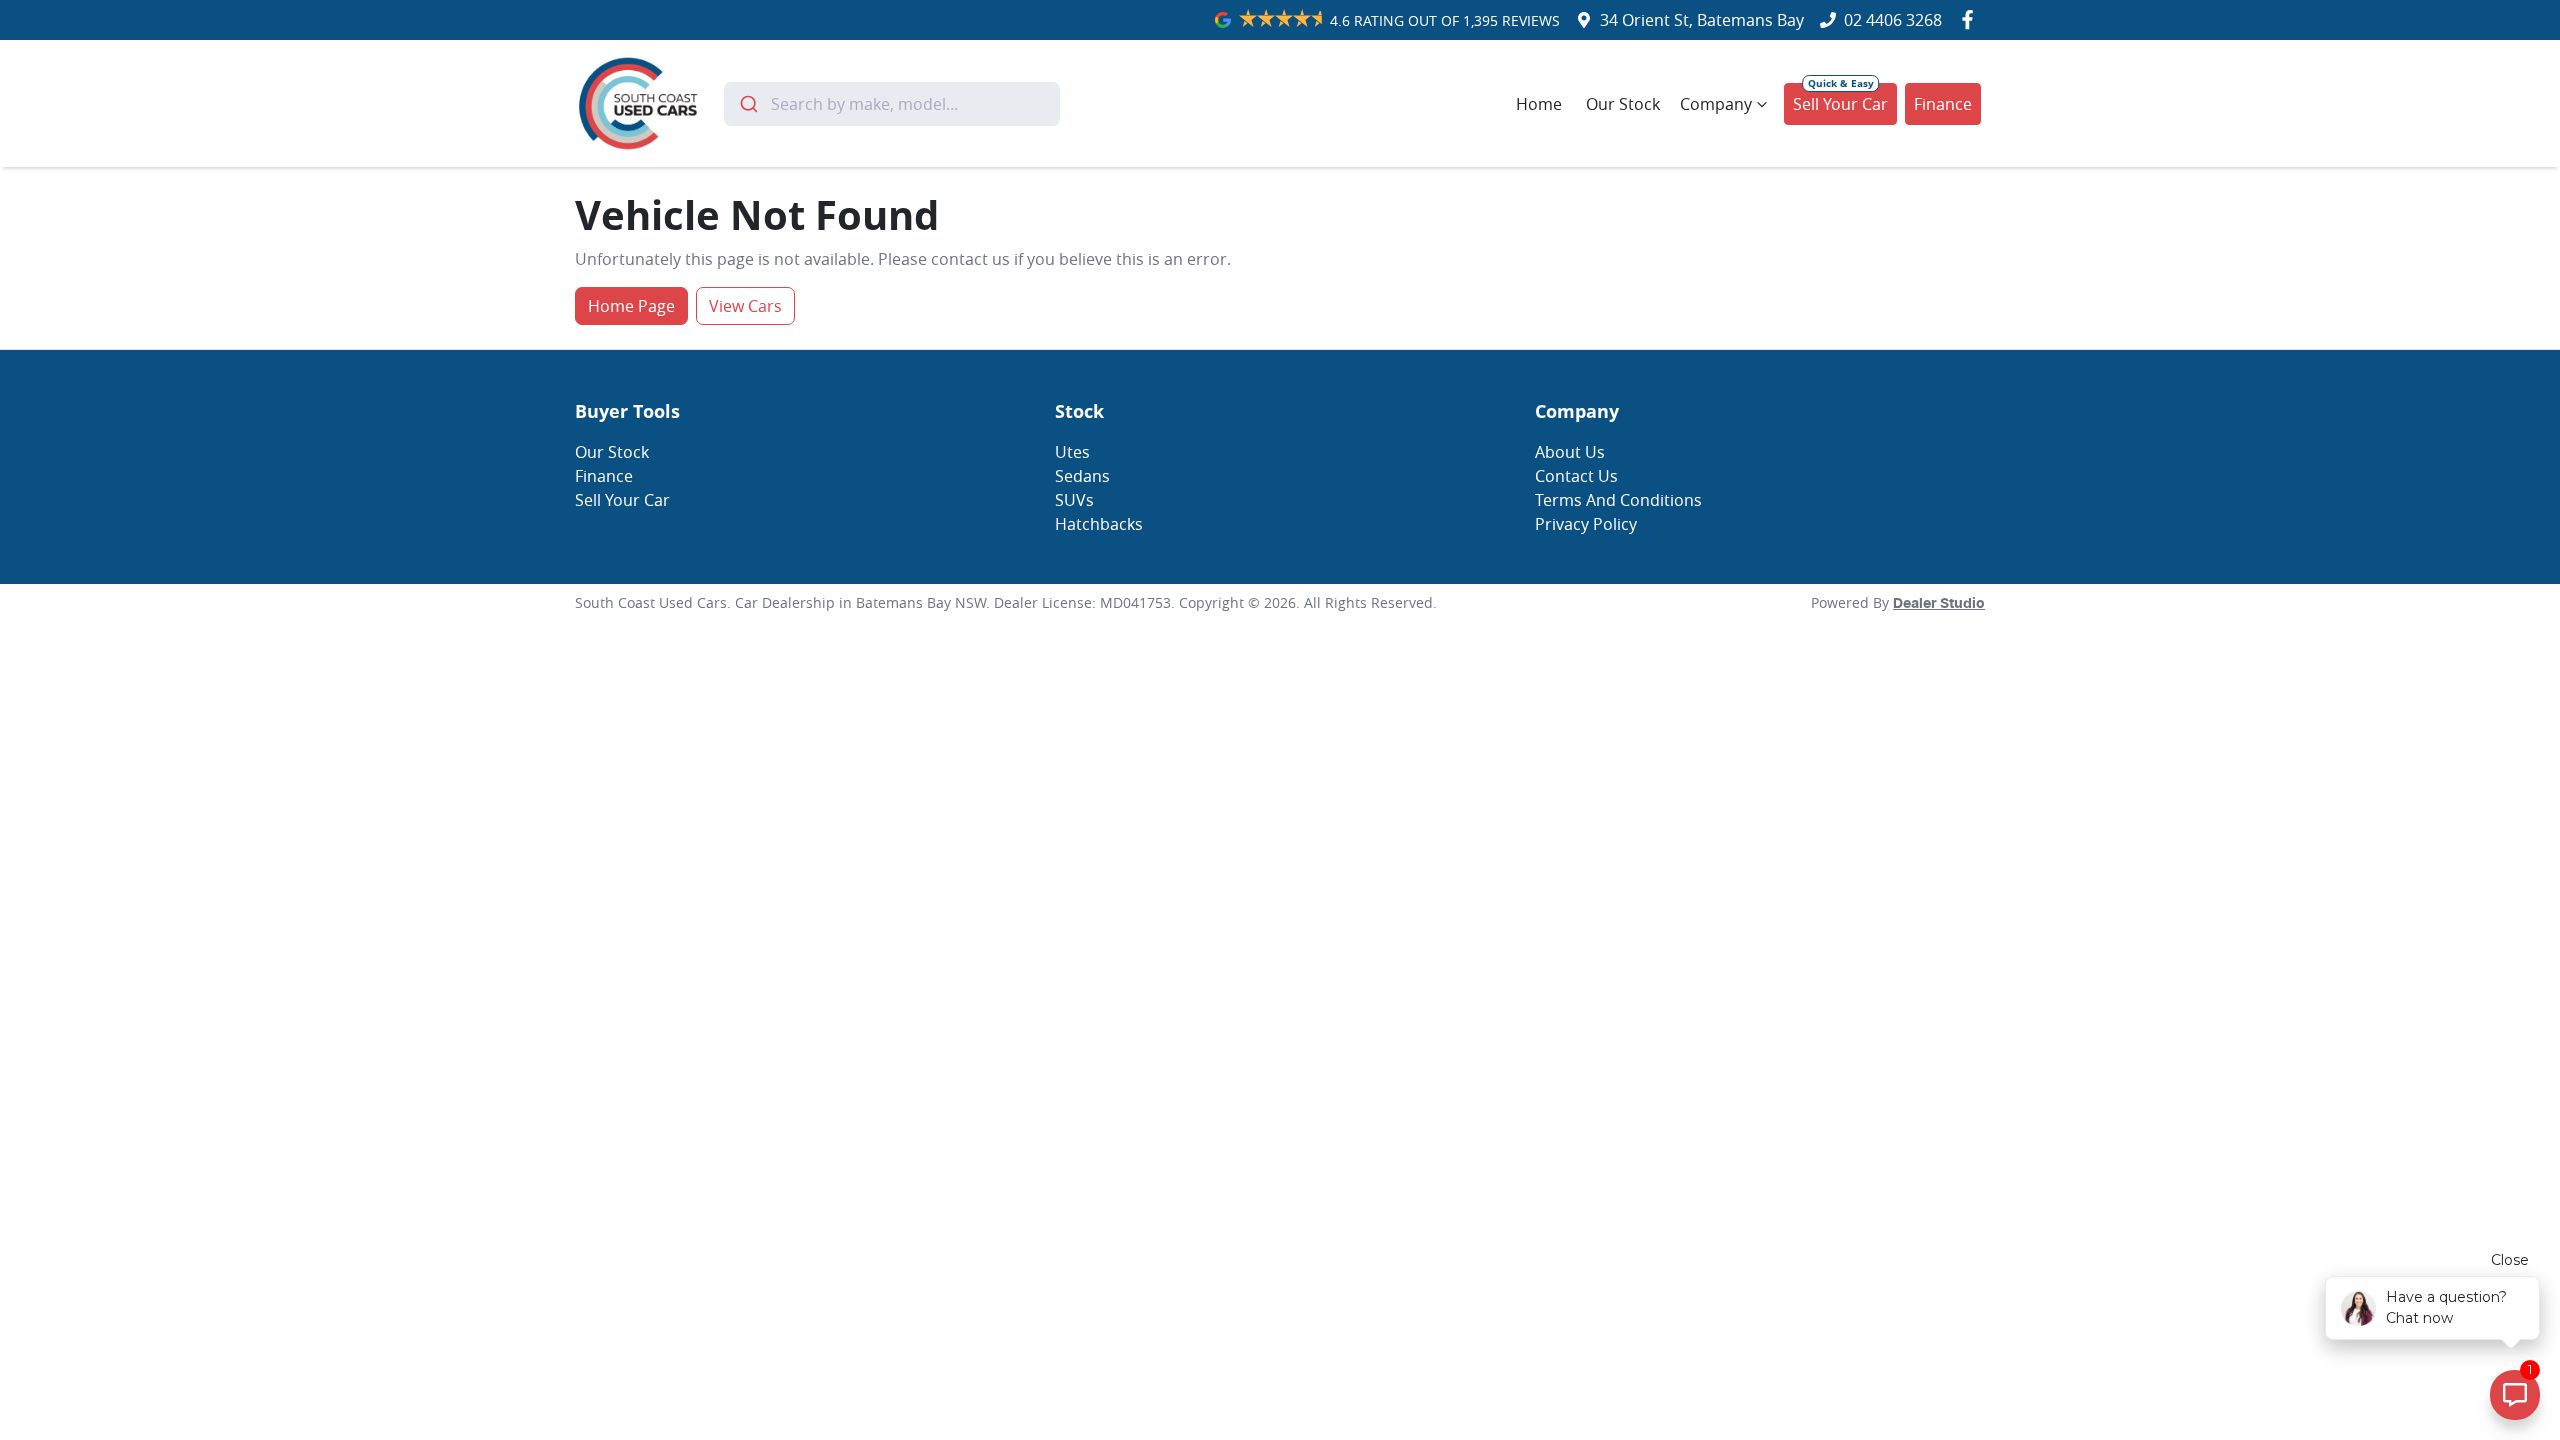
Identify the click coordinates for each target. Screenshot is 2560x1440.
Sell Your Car (1840, 104)
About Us (1570, 452)
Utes (1072, 452)
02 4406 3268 (1893, 20)
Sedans (1082, 476)
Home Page (631, 306)
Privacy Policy (1586, 524)
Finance (1943, 104)
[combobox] (892, 104)
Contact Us (1576, 476)
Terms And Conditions (1618, 500)
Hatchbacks (1099, 524)
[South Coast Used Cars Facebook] (1971, 19)
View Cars (745, 306)
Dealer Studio (1939, 604)
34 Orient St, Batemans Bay (1702, 20)
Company (1716, 104)
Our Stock (1623, 104)
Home (1539, 104)
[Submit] (747, 104)
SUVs (1074, 500)
